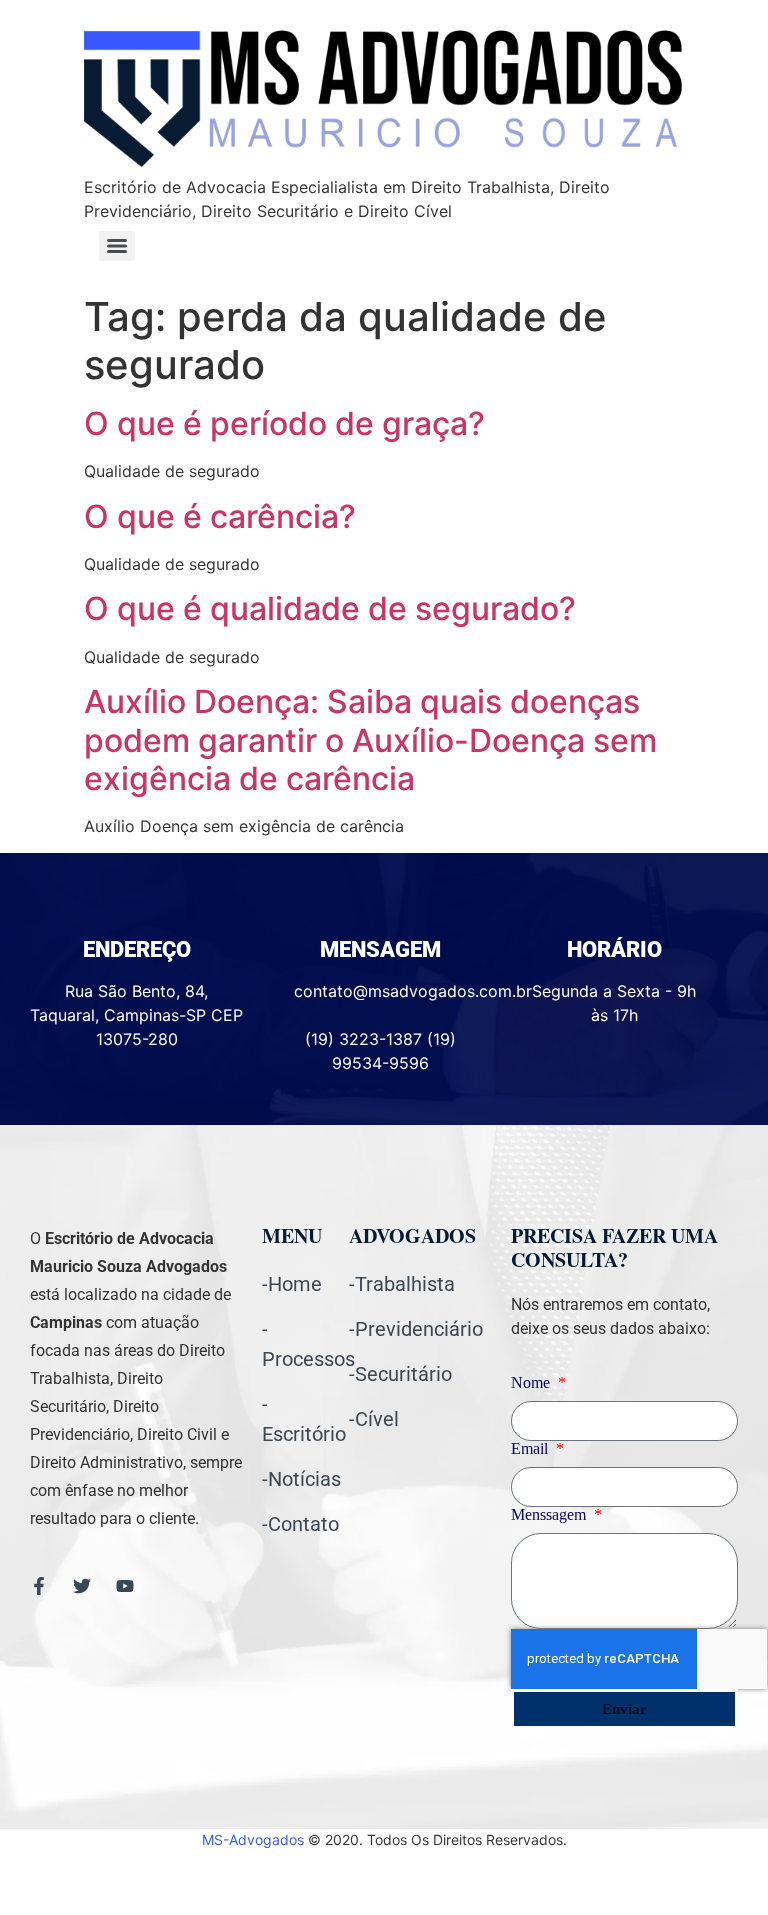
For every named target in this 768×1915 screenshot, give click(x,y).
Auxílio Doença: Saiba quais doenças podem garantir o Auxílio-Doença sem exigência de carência (370, 740)
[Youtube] (125, 1586)
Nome (532, 1383)
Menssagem (550, 1515)
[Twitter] (82, 1586)
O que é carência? (220, 516)
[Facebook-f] (39, 1586)
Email (531, 1449)
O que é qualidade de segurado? (330, 608)
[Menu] (117, 246)
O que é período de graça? (284, 423)
